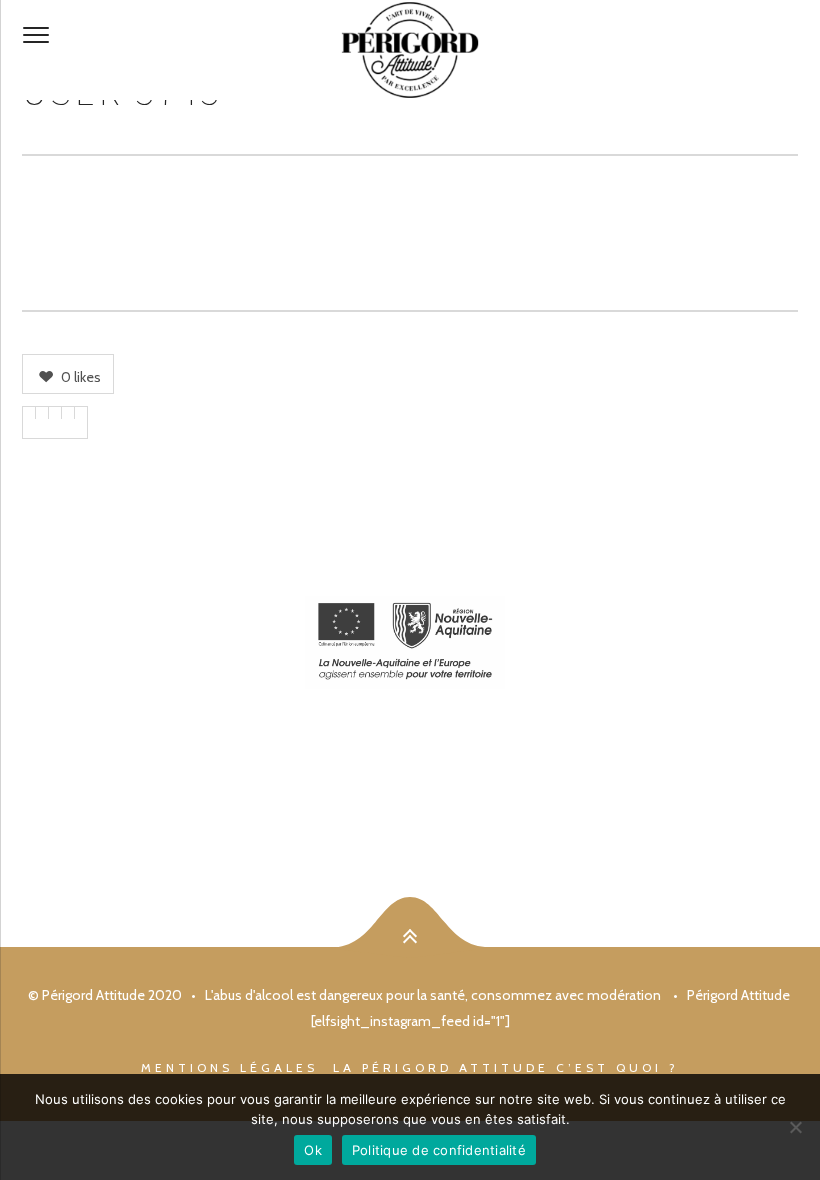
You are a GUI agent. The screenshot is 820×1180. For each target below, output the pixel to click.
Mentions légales (229, 1067)
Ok (313, 1150)
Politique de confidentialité (439, 1150)
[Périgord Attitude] (410, 50)
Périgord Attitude (738, 995)
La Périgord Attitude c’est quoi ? (506, 1067)
